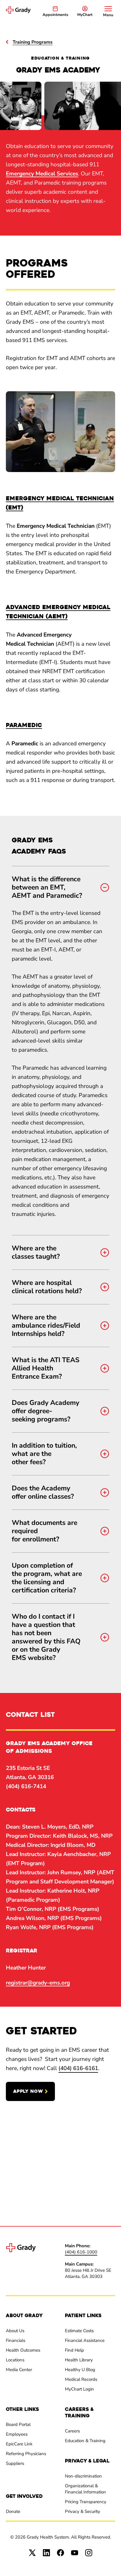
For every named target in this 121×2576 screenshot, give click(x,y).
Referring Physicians (26, 2454)
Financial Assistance (85, 2340)
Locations (15, 2360)
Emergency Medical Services (42, 174)
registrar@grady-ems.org (38, 1983)
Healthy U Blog (80, 2370)
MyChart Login (79, 2389)
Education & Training (85, 2441)
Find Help (74, 2350)
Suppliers (15, 2463)
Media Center (19, 2370)
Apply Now (28, 2091)
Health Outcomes (23, 2350)
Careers (72, 2431)
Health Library (79, 2360)
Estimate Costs (79, 2331)
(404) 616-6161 (78, 2068)
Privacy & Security (83, 2511)
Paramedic (24, 725)
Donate (13, 2511)
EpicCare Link (19, 2444)
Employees (17, 2434)
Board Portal (18, 2424)
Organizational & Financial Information (85, 2489)
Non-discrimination (83, 2476)
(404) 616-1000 (81, 2252)
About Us (15, 2331)
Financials (16, 2340)
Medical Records (81, 2379)
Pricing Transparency (86, 2502)
